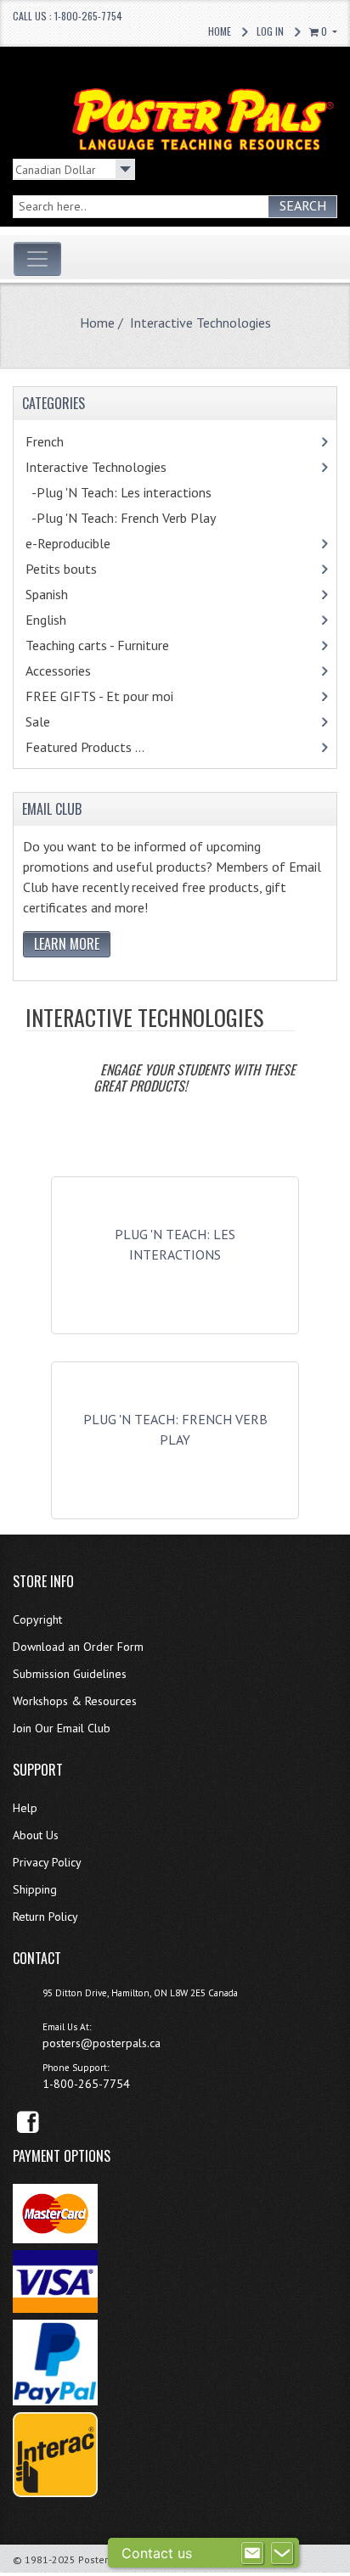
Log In (270, 31)
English (68, 620)
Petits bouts (83, 569)
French (71, 441)
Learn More (67, 944)
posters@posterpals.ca (102, 2043)
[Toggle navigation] (37, 259)
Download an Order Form (78, 1647)
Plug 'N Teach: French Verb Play (175, 1429)
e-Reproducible (90, 543)
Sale (38, 721)
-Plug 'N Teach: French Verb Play (139, 518)
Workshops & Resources (75, 1701)
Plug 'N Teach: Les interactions (175, 1244)
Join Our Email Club (62, 1728)
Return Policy (45, 1917)
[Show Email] (252, 2553)
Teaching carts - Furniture (119, 645)
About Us (36, 1835)
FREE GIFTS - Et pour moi (118, 696)
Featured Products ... (85, 747)
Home (220, 31)
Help (25, 1808)
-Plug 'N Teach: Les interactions (137, 492)
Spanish (69, 594)
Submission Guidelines (70, 1674)
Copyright (37, 1619)
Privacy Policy (47, 1862)
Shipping (35, 1889)
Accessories (80, 671)
